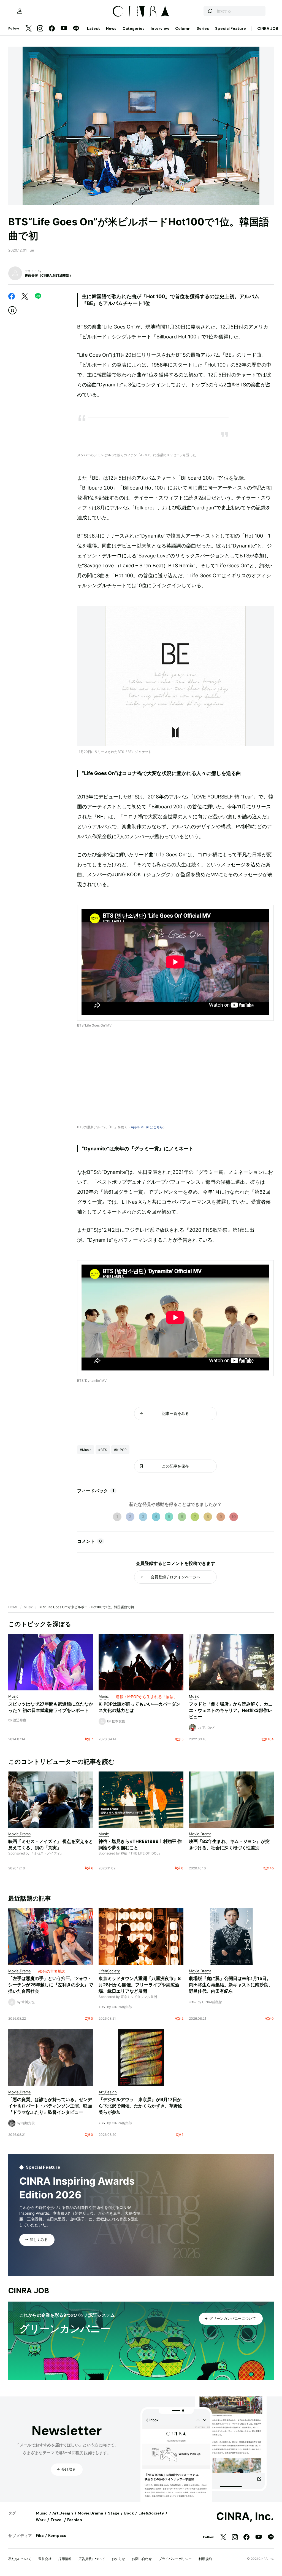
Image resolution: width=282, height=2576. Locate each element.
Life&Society (151, 2513)
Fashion (75, 2520)
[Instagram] (40, 29)
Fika (40, 2535)
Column (183, 28)
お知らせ (118, 2559)
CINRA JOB (268, 28)
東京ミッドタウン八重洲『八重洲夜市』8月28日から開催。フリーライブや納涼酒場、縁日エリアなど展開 (140, 1985)
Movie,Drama (90, 2513)
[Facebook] (52, 29)
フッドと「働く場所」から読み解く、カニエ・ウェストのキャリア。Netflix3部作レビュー (231, 1710)
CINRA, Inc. (245, 2516)
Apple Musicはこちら (147, 1127)
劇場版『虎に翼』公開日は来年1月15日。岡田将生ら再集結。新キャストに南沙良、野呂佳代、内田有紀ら (231, 1985)
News (111, 28)
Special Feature (231, 28)
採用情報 (65, 2559)
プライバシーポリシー (175, 2559)
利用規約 (205, 2559)
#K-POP (120, 1450)
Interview (160, 28)
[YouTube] (64, 29)
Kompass (57, 2535)
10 (234, 1517)
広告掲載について (92, 2559)
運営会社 (45, 2559)
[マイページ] (20, 11)
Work (41, 2520)
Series (203, 28)
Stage (114, 2513)
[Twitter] (29, 29)
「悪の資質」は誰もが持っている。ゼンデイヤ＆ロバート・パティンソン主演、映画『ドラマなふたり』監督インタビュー (50, 2106)
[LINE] (76, 29)
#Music (86, 1450)
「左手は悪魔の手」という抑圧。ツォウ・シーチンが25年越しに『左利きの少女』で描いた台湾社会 (51, 1985)
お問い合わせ (142, 2559)
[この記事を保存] (12, 310)
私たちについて (20, 2559)
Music (28, 1607)
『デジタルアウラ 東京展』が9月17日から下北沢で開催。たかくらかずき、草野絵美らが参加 (140, 2106)
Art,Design (63, 2513)
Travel (56, 2520)
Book (129, 2513)
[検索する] (210, 11)
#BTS (103, 1450)
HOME (13, 1607)
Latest (93, 28)
